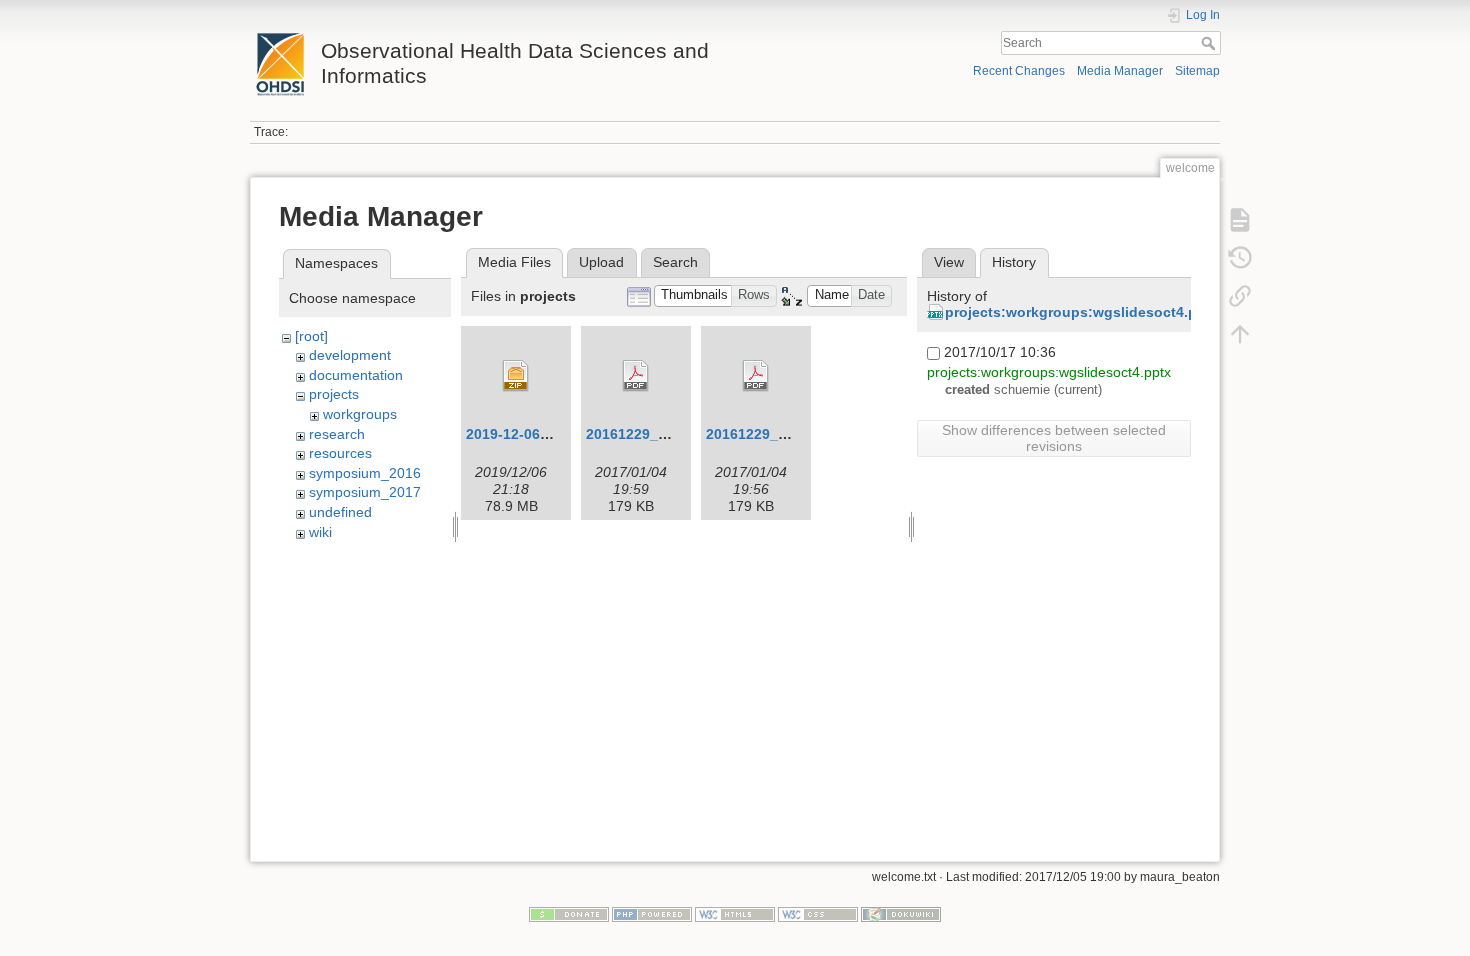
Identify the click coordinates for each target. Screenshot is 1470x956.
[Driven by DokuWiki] (901, 913)
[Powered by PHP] (652, 913)
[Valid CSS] (818, 913)
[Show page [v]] (1240, 220)
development (350, 355)
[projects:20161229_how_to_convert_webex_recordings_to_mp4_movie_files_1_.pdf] (756, 376)
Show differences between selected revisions (1054, 438)
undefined (340, 512)
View (949, 262)
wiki (320, 532)
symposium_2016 (365, 473)
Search (1210, 43)
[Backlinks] (1240, 296)
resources (340, 453)
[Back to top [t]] (1240, 334)
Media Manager (1120, 71)
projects (334, 394)
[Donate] (569, 913)
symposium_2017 (365, 492)
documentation (356, 375)
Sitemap (1197, 71)
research (337, 434)
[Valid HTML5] (735, 913)
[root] (311, 336)
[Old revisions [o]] (1240, 258)
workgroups (360, 414)
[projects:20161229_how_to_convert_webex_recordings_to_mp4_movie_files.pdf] (636, 376)
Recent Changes (1019, 71)
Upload (601, 262)
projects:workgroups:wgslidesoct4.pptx (1082, 312)
